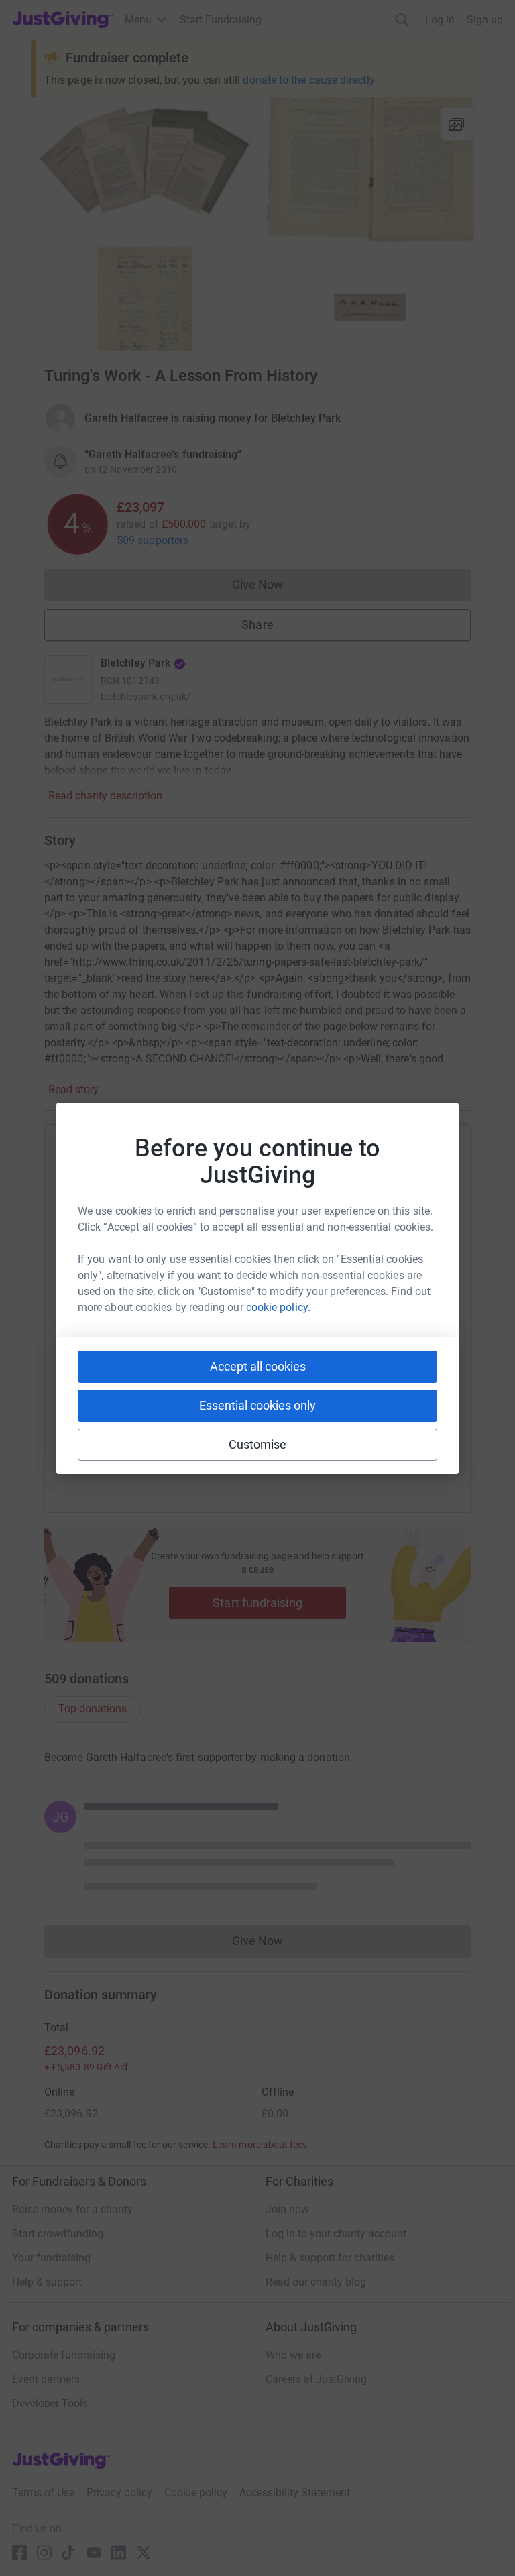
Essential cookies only (257, 1405)
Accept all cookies (258, 1366)
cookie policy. (278, 1307)
